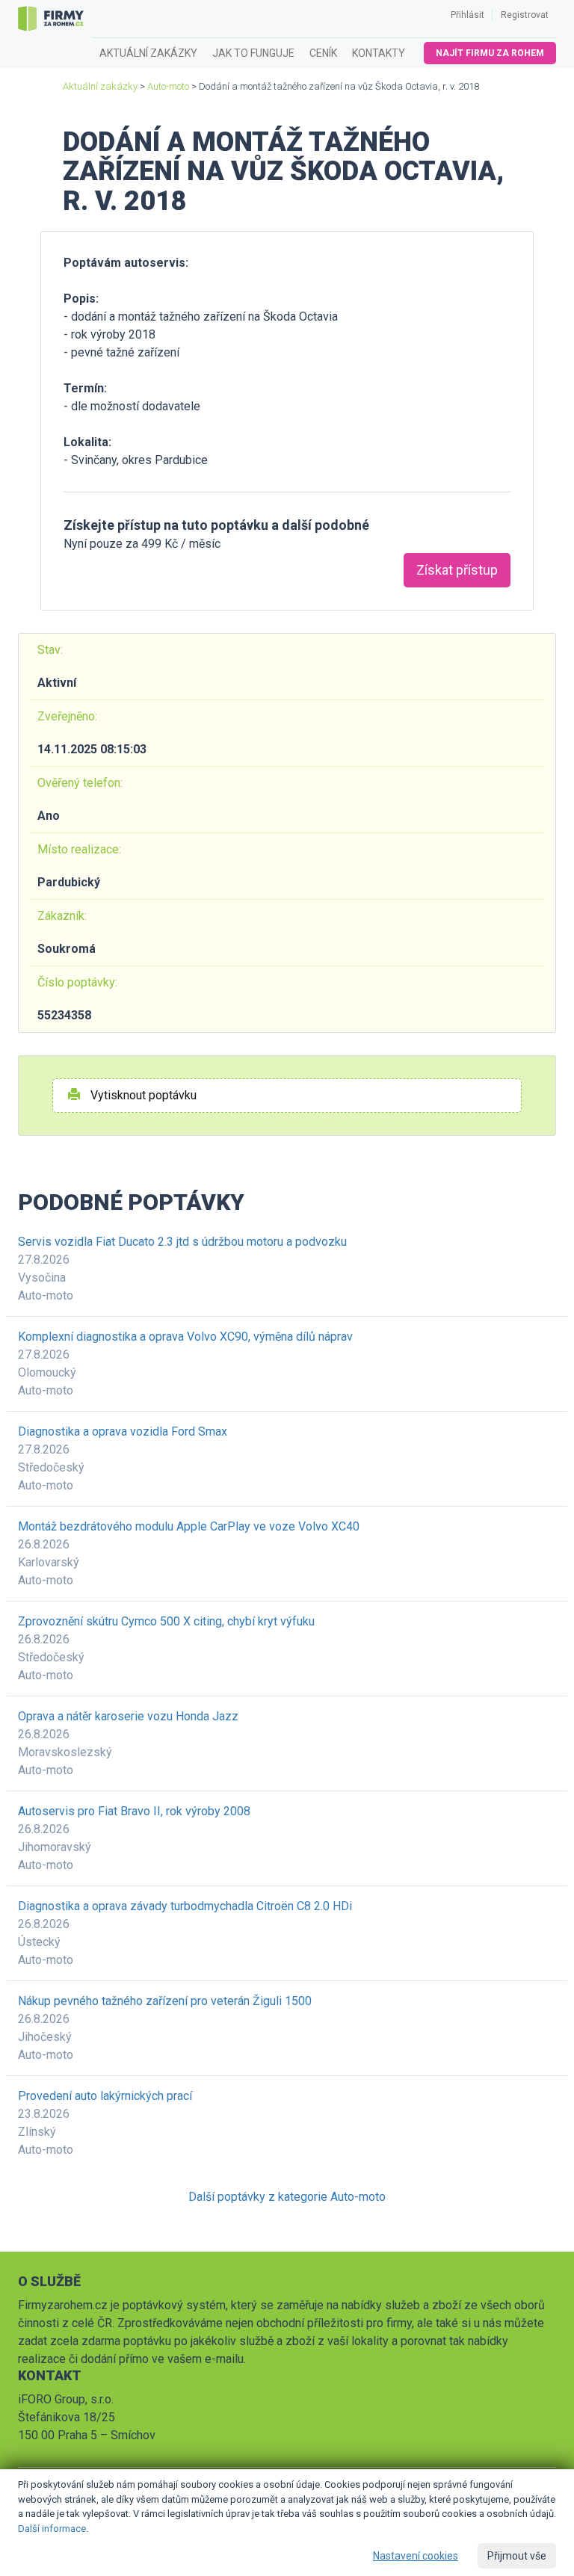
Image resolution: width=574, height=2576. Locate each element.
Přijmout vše (517, 2556)
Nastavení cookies (416, 2556)
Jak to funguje (253, 53)
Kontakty (379, 53)
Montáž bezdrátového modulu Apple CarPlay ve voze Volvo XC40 (189, 1526)
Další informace (52, 2529)
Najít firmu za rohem (490, 53)
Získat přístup (457, 570)
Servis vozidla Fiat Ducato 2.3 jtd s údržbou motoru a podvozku (182, 1242)
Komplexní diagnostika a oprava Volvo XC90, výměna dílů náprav (185, 1337)
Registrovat (525, 15)
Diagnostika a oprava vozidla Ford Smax (123, 1431)
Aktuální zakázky (148, 53)
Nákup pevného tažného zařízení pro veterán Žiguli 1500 (165, 2001)
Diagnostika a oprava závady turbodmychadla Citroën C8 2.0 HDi (185, 1906)
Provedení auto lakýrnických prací (105, 2096)
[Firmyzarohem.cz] (51, 19)
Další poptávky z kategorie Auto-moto (287, 2197)
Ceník (323, 53)
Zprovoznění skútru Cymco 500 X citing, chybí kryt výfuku (166, 1621)
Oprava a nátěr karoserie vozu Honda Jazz (128, 1716)
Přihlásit (467, 15)
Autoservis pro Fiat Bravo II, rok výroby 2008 (134, 1811)
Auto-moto (168, 86)
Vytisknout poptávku (142, 1095)
